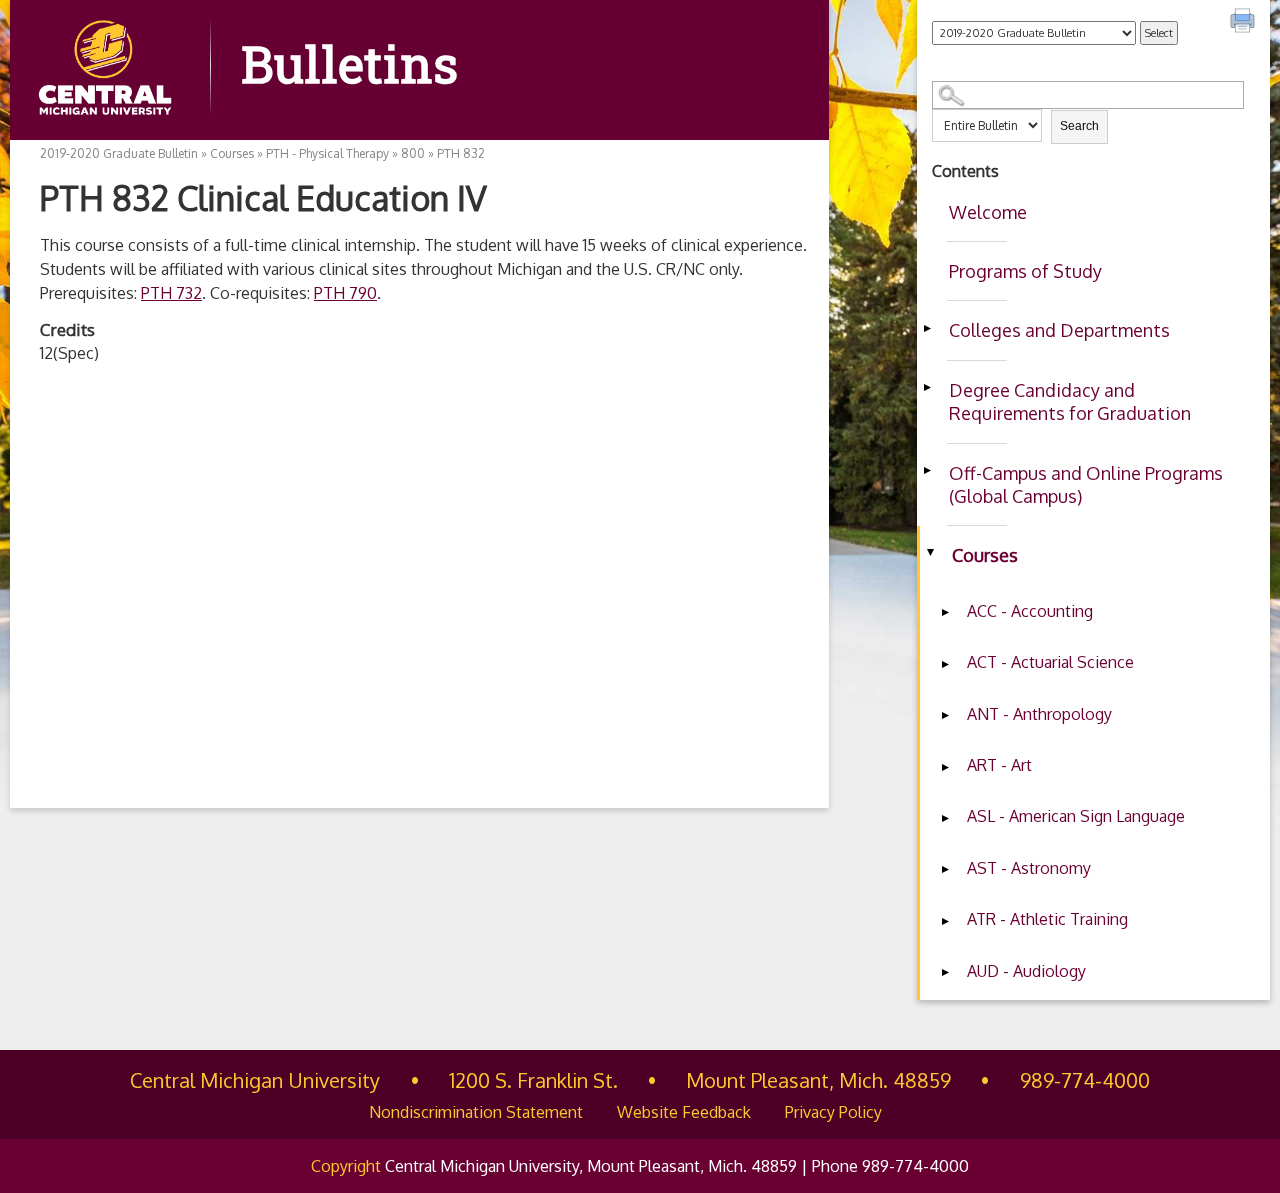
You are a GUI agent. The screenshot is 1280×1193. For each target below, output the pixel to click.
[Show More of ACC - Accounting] (945, 613)
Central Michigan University (255, 1080)
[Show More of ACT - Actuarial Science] (945, 664)
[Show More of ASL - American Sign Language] (945, 818)
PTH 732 (171, 293)
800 (413, 153)
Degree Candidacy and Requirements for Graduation (1070, 401)
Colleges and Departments (1059, 330)
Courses (985, 555)
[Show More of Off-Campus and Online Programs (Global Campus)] (927, 471)
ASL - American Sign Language (1076, 816)
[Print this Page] (1245, 23)
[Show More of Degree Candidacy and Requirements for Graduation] (927, 388)
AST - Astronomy (1029, 868)
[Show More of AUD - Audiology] (945, 973)
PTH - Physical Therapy (327, 153)
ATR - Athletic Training (1047, 919)
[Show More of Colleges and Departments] (927, 328)
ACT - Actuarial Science (1050, 662)
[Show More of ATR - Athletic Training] (945, 921)
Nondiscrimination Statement (476, 1112)
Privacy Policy (833, 1112)
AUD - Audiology (1026, 971)
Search (1079, 126)
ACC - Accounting (1030, 611)
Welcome (988, 212)
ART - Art (999, 765)
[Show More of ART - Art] (945, 767)
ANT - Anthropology (1039, 714)
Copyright (346, 1166)
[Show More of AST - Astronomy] (945, 870)
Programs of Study (1025, 271)
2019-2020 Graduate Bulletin (119, 153)
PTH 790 (345, 293)
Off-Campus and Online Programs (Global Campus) (1086, 484)
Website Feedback (684, 1112)
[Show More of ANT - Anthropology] (945, 716)
